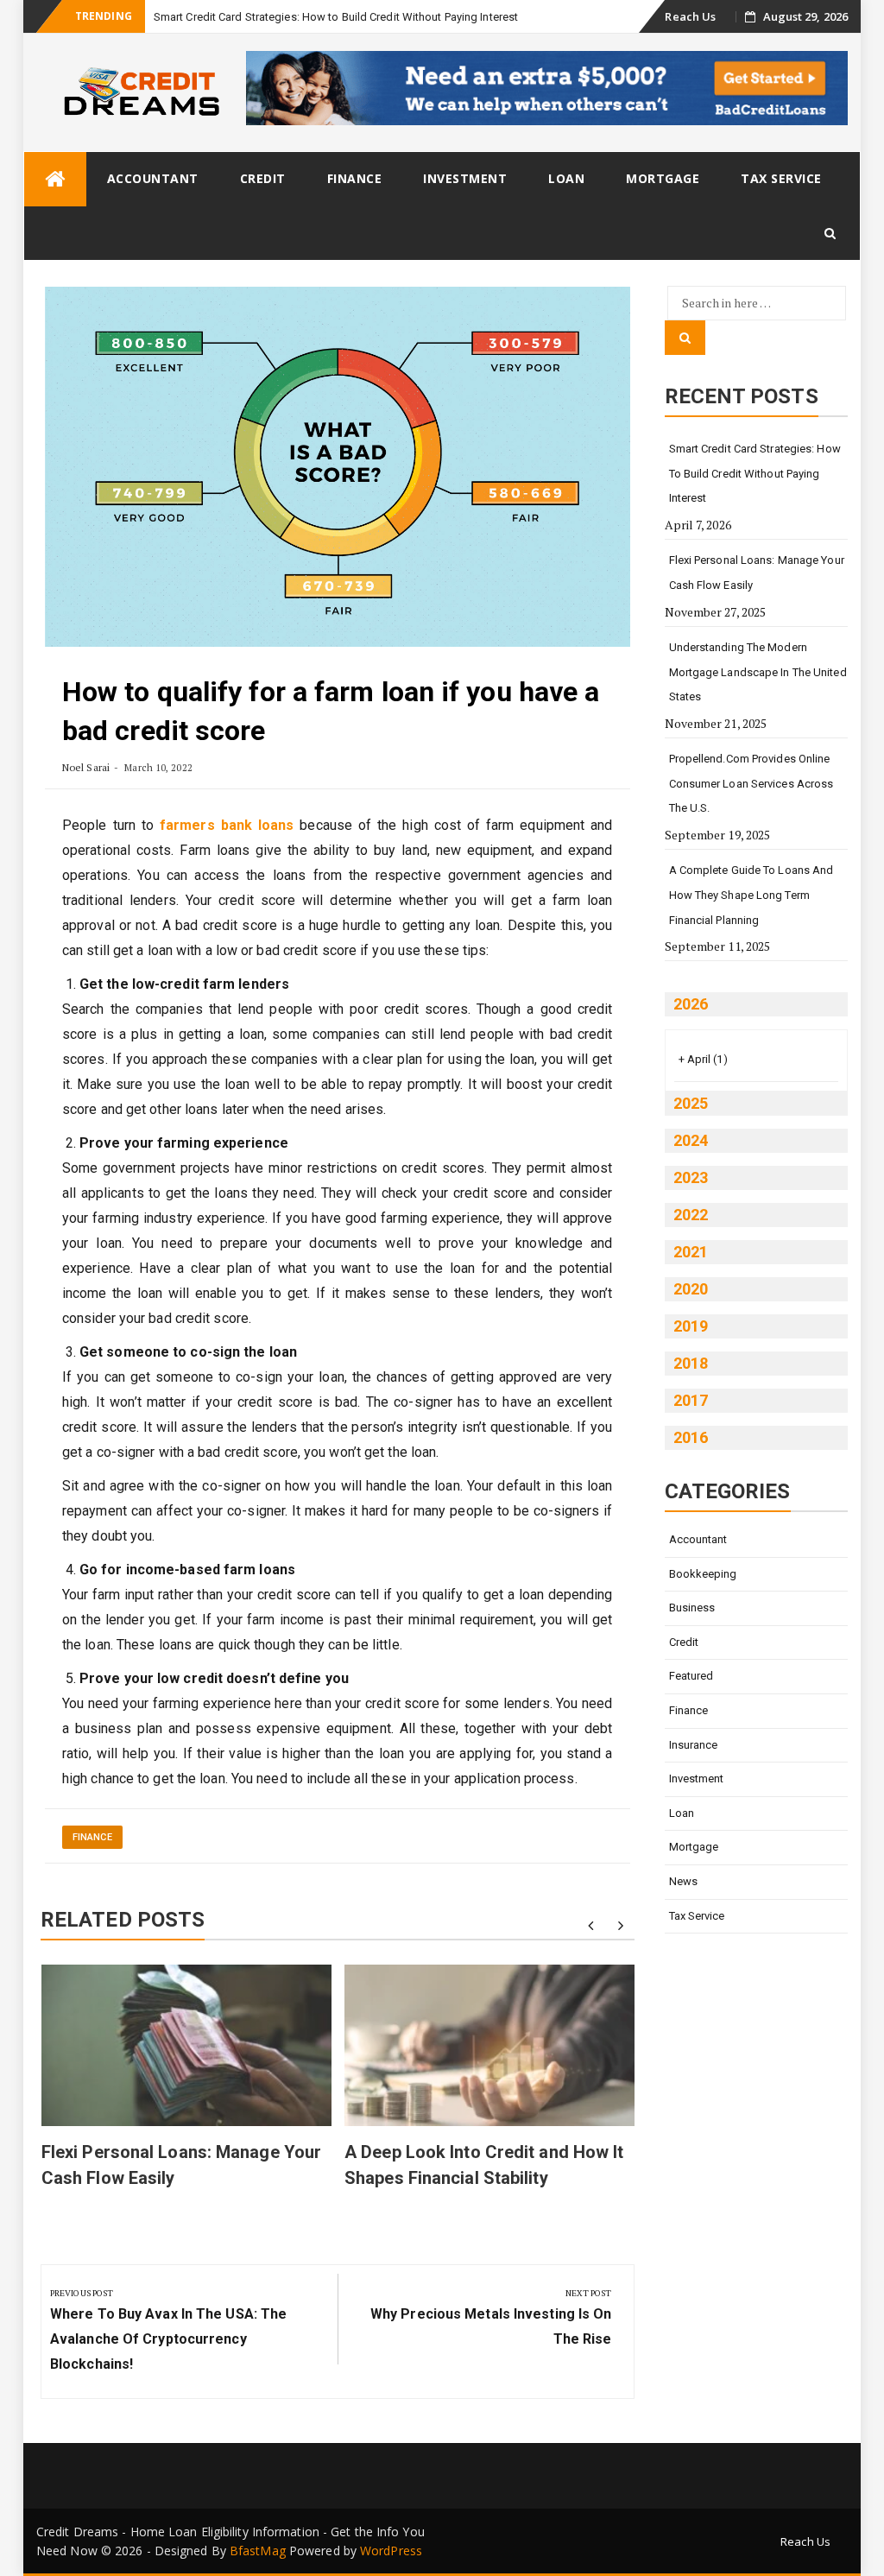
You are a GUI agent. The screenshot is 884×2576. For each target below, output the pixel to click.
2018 (691, 1363)
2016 (691, 1437)
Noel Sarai (86, 767)
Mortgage (663, 178)
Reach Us (690, 16)
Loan (566, 178)
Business (692, 1608)
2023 (691, 1177)
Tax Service (781, 178)
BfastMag (258, 2551)
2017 (691, 1400)
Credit (263, 178)
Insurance (694, 1745)
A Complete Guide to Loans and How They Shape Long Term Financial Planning (751, 895)
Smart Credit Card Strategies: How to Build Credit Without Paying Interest (336, 17)
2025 (691, 1103)
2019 (691, 1326)
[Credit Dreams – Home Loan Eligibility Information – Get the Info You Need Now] (55, 179)
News (683, 1881)
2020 (691, 1289)
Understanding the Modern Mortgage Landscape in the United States (758, 672)
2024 (691, 1140)
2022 (691, 1215)
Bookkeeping (703, 1574)
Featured (691, 1676)
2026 (691, 1004)
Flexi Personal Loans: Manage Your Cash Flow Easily (757, 573)
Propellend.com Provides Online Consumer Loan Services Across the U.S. (751, 783)
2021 (691, 1252)
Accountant (153, 178)
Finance (355, 178)
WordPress (391, 2551)
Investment (465, 178)
